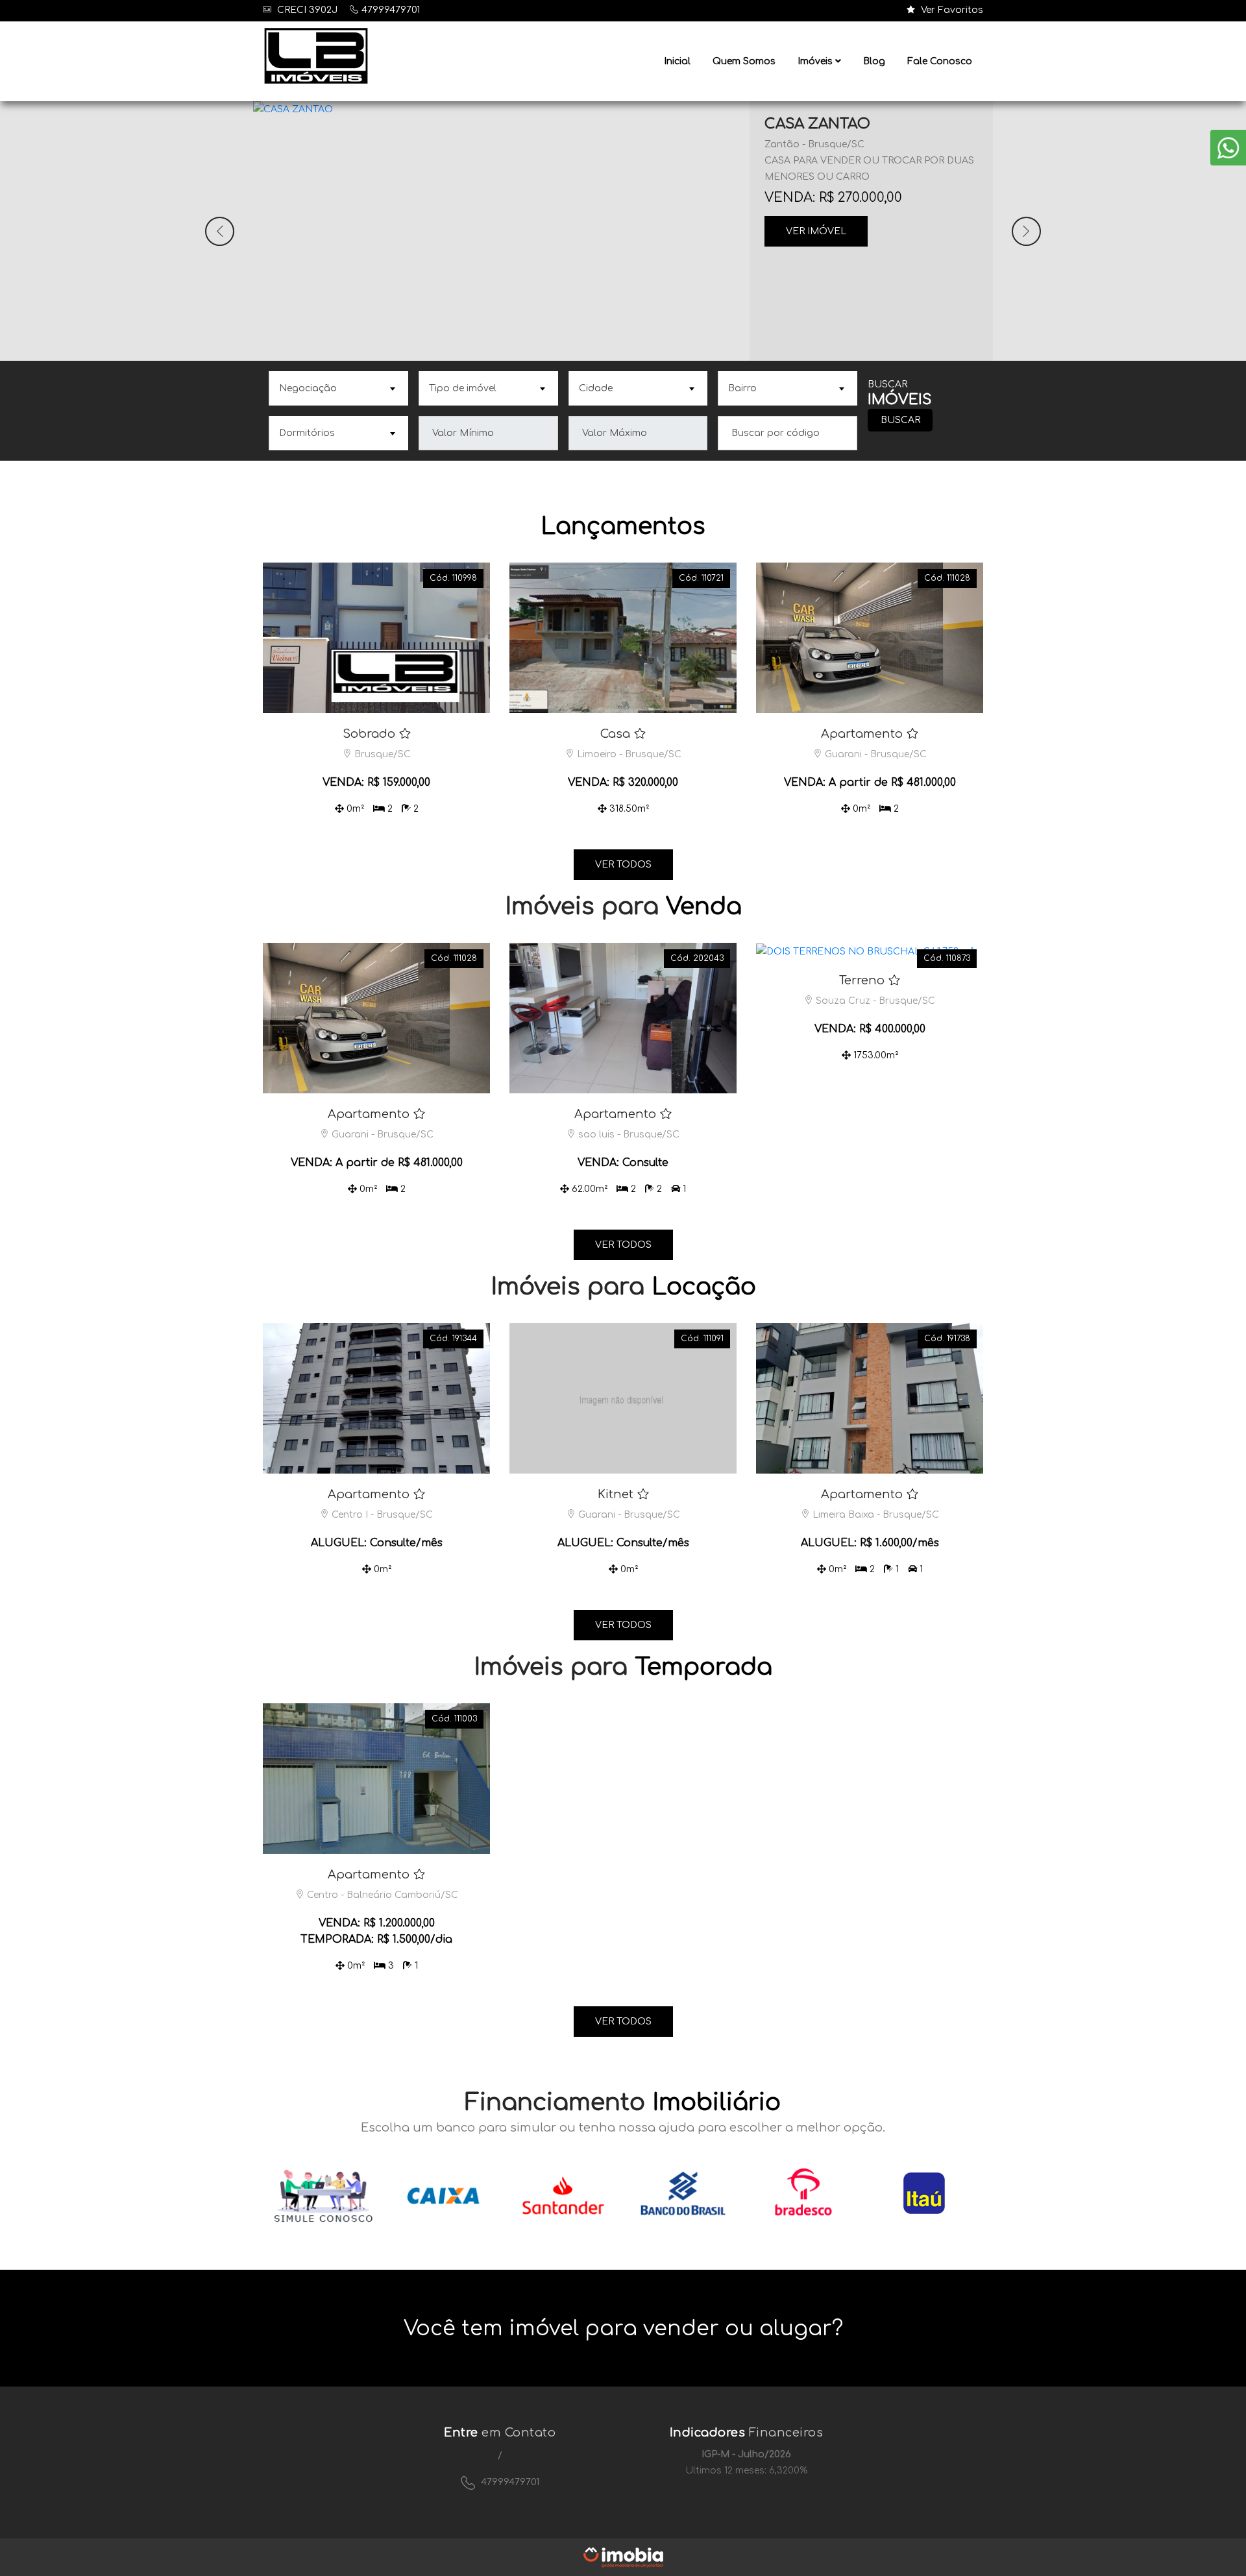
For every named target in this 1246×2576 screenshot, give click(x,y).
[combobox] (338, 388)
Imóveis (816, 61)
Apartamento (862, 734)
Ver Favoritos (951, 10)
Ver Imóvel (816, 231)
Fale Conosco (940, 61)
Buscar (900, 420)
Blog (874, 61)
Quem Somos (744, 61)
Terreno (862, 980)
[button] (220, 231)
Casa (615, 734)
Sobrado (369, 734)
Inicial (677, 61)
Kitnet (616, 1494)
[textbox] (337, 388)
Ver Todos (623, 865)
